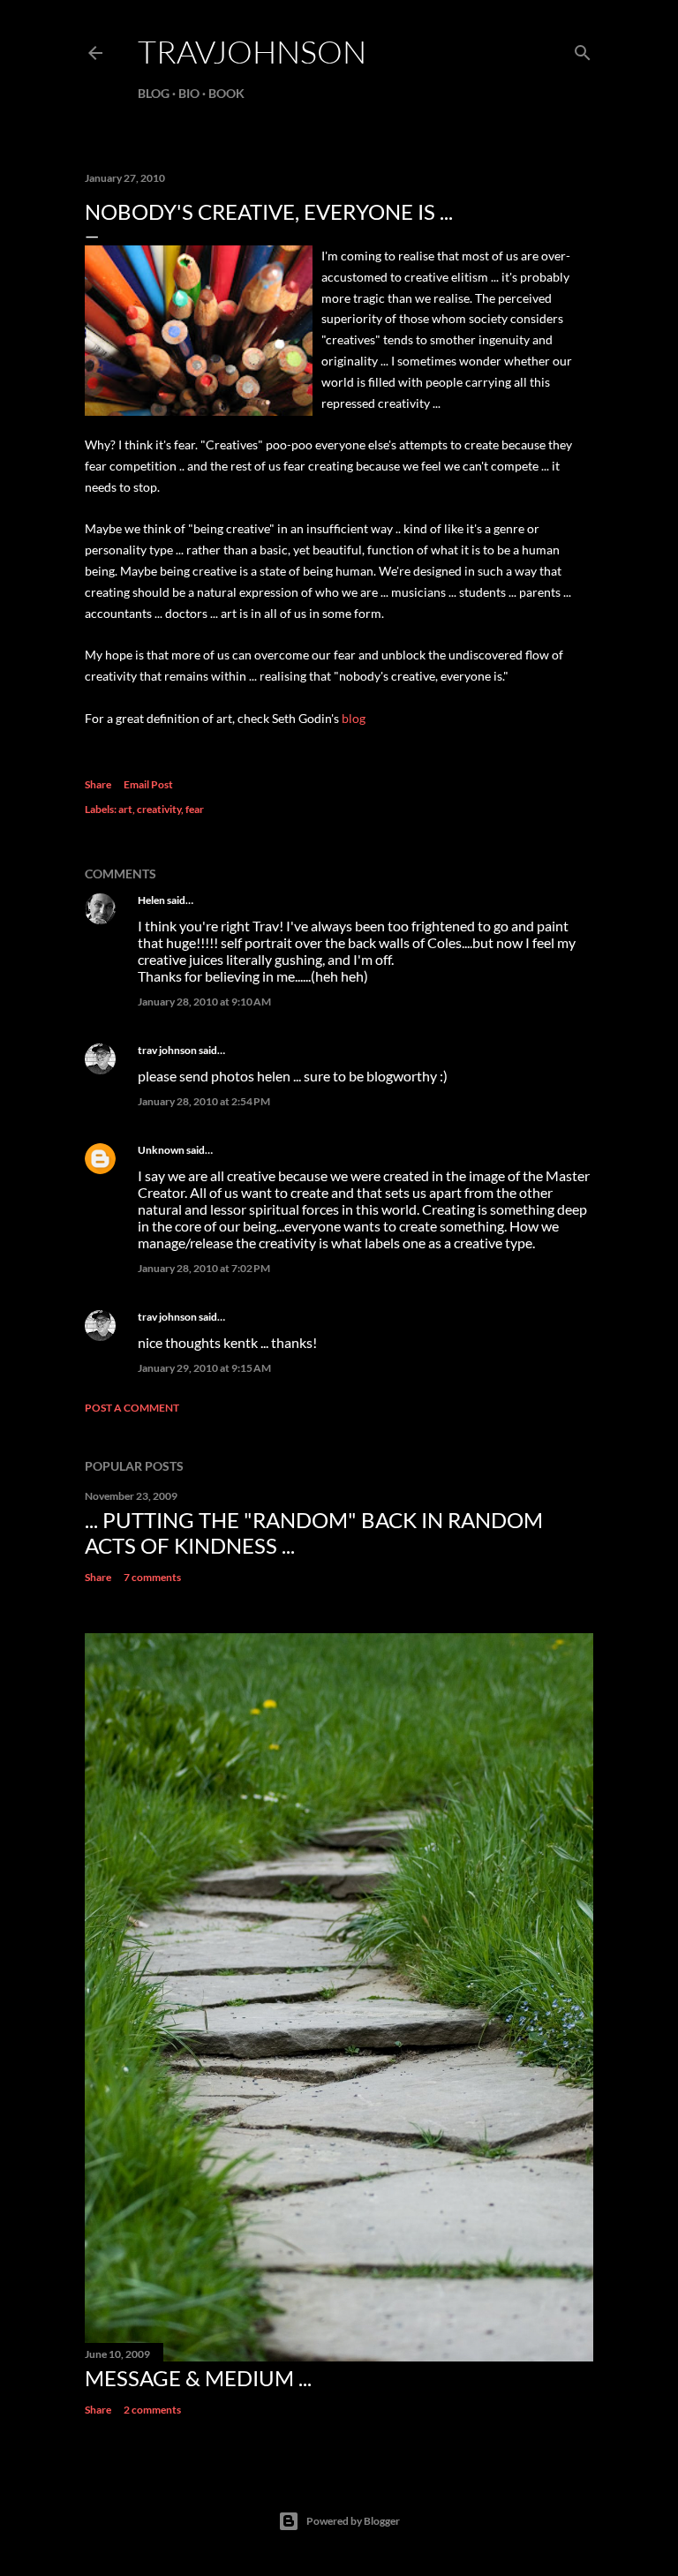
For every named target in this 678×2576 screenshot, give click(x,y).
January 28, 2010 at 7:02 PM (204, 1268)
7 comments (152, 1577)
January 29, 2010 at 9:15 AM (204, 1368)
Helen (151, 900)
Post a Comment (132, 1408)
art (125, 809)
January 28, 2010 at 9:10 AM (204, 1002)
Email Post (148, 784)
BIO (189, 93)
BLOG (154, 93)
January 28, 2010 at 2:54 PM (204, 1101)
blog (354, 718)
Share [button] (98, 784)
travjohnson (252, 51)
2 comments (152, 2410)
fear (195, 809)
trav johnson (167, 1050)
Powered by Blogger (353, 2521)
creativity (159, 809)
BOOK (226, 93)
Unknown (161, 1150)
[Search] (583, 49)
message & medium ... (198, 2378)
